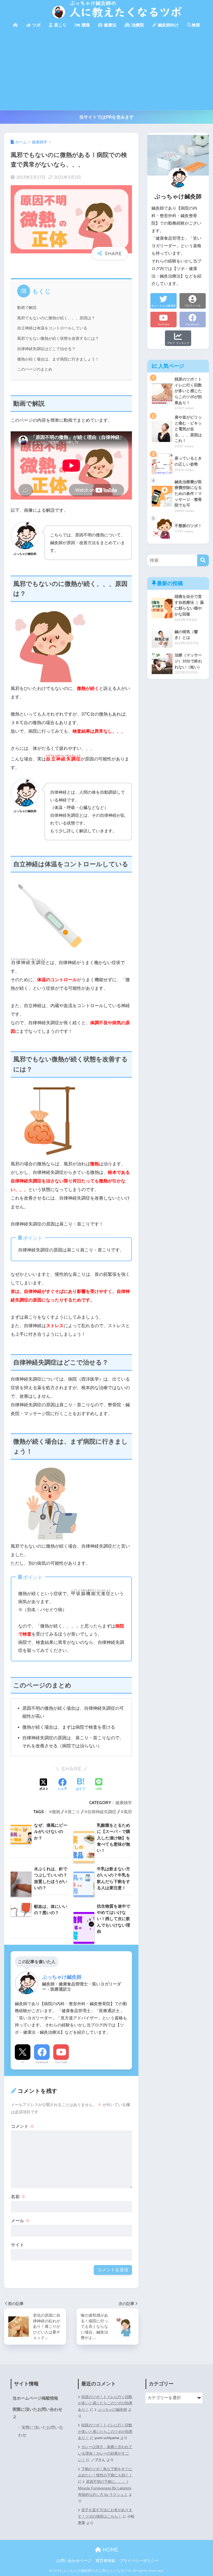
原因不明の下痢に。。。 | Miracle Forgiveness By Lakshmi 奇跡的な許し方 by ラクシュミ (105, 2488)
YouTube (61, 2062)
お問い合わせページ (74, 2561)
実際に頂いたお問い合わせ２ (37, 2413)
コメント (23, 2126)
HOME (110, 2550)
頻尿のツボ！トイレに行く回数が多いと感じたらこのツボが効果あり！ (105, 2403)
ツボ (36, 25)
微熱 (56, 1812)
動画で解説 (27, 308)
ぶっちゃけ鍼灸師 (112, 2410)
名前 (18, 2197)
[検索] (203, 560)
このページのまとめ (35, 369)
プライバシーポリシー (139, 2561)
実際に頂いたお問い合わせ (41, 2431)
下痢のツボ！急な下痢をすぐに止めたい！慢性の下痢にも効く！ (105, 2472)
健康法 (110, 25)
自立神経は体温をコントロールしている (52, 328)
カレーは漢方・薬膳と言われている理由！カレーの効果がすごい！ (105, 2453)
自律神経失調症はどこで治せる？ (46, 349)
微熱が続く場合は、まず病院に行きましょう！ (58, 359)
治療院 (137, 25)
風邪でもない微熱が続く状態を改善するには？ (58, 338)
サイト (18, 2245)
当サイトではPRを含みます (106, 117)
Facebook (42, 2062)
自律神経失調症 (102, 1812)
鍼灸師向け (168, 25)
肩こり (60, 25)
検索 (196, 25)
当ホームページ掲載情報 (35, 2398)
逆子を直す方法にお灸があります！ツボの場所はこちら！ (105, 2513)
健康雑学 (124, 1803)
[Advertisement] (106, 71)
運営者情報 (105, 2561)
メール (20, 2221)
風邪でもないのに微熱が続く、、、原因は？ (56, 318)
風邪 (128, 1812)
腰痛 (85, 25)
